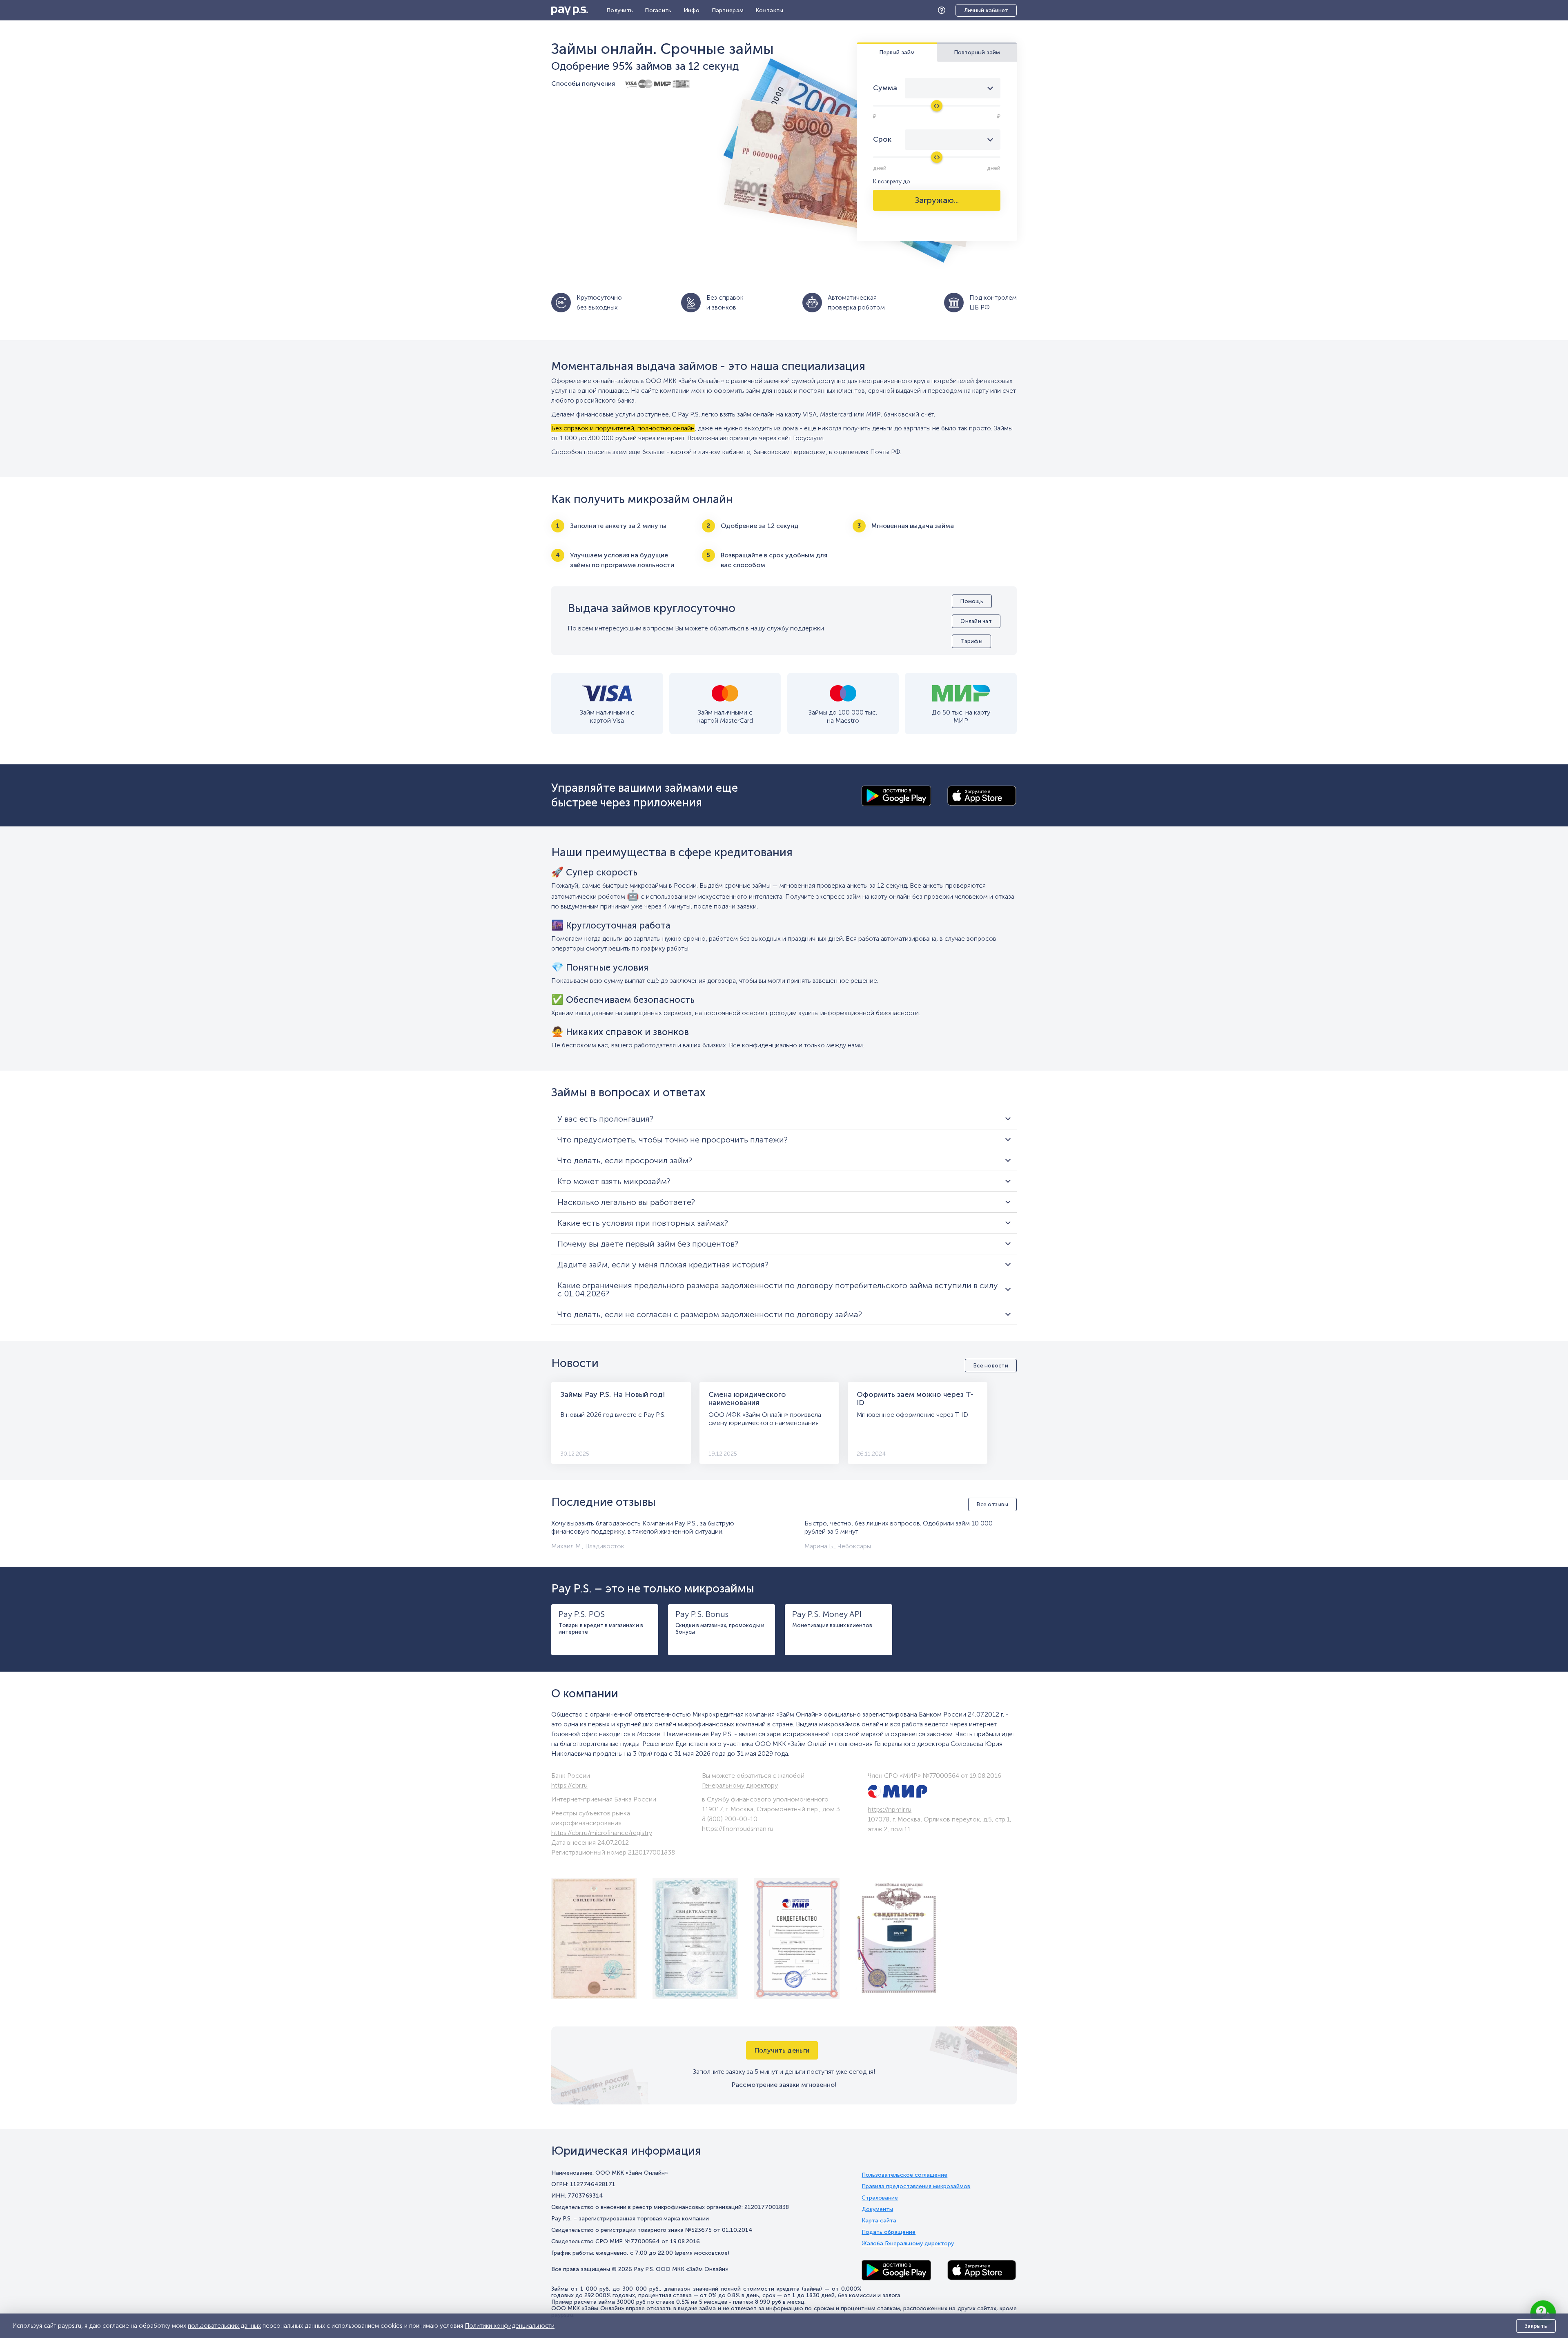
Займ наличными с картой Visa (607, 716)
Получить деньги (782, 2050)
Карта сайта (879, 2221)
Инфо (692, 10)
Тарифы (971, 641)
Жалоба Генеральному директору (908, 2244)
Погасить (658, 10)
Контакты (769, 10)
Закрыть (1536, 2326)
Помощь (944, 10)
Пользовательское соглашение (904, 2175)
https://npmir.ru (890, 1809)
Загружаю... (937, 200)
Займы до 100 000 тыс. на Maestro (843, 716)
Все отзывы (992, 1504)
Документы (877, 2209)
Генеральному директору (740, 1785)
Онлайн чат (976, 621)
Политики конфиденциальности (510, 2326)
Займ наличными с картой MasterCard (725, 716)
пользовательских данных (224, 2326)
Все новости (991, 1366)
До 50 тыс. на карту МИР (961, 716)
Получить (620, 10)
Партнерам (728, 10)
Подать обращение (889, 2232)
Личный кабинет (986, 10)
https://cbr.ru (569, 1785)
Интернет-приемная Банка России (604, 1799)
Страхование (880, 2198)
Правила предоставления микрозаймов (916, 2187)
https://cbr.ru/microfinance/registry (602, 1833)
